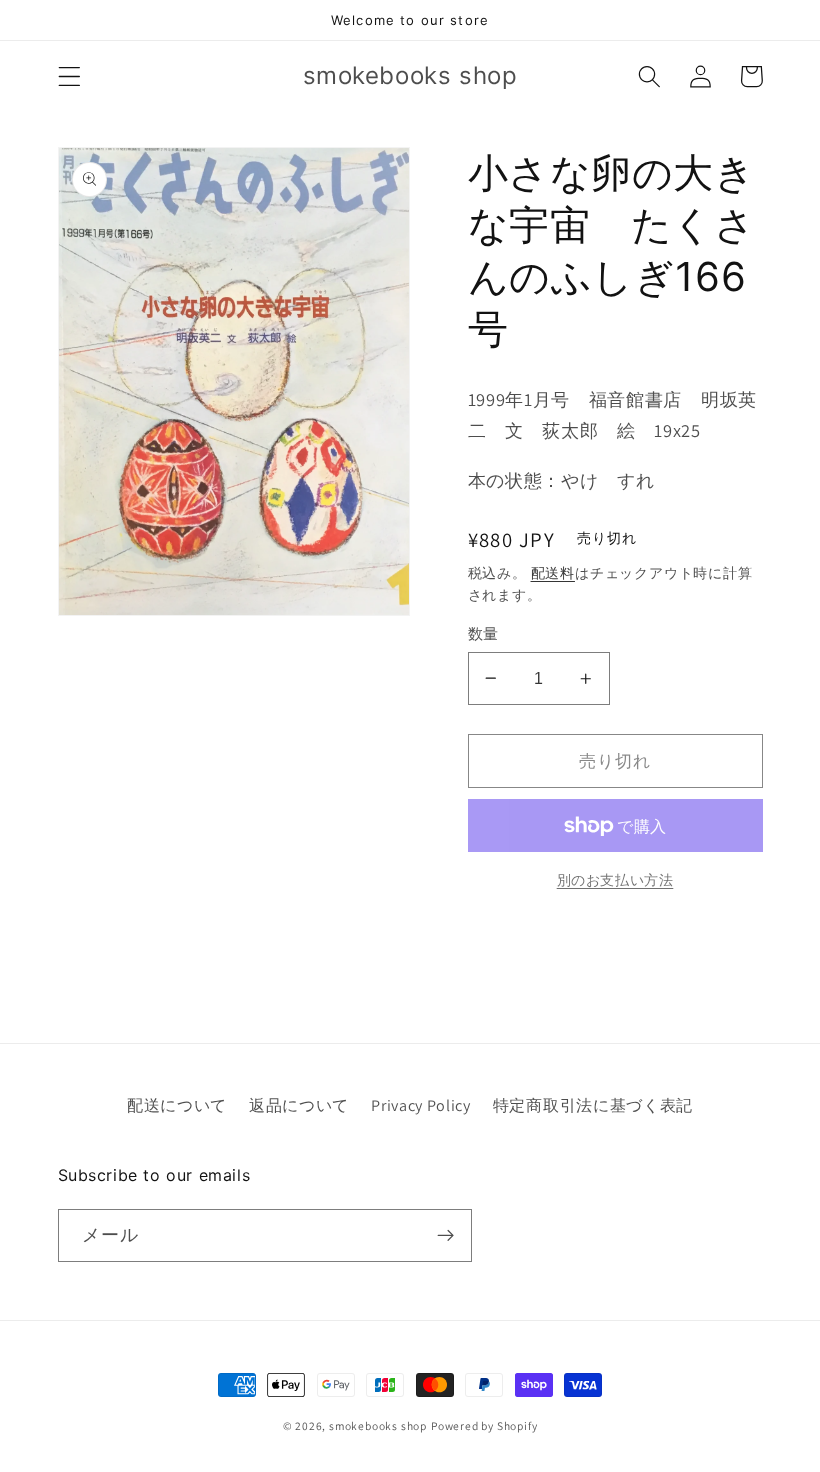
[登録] (445, 1236)
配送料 (553, 573)
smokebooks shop (378, 1425)
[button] (69, 76)
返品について (299, 1105)
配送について (177, 1105)
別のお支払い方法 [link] (615, 880)
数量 (483, 633)
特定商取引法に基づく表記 (593, 1105)
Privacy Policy (421, 1105)
